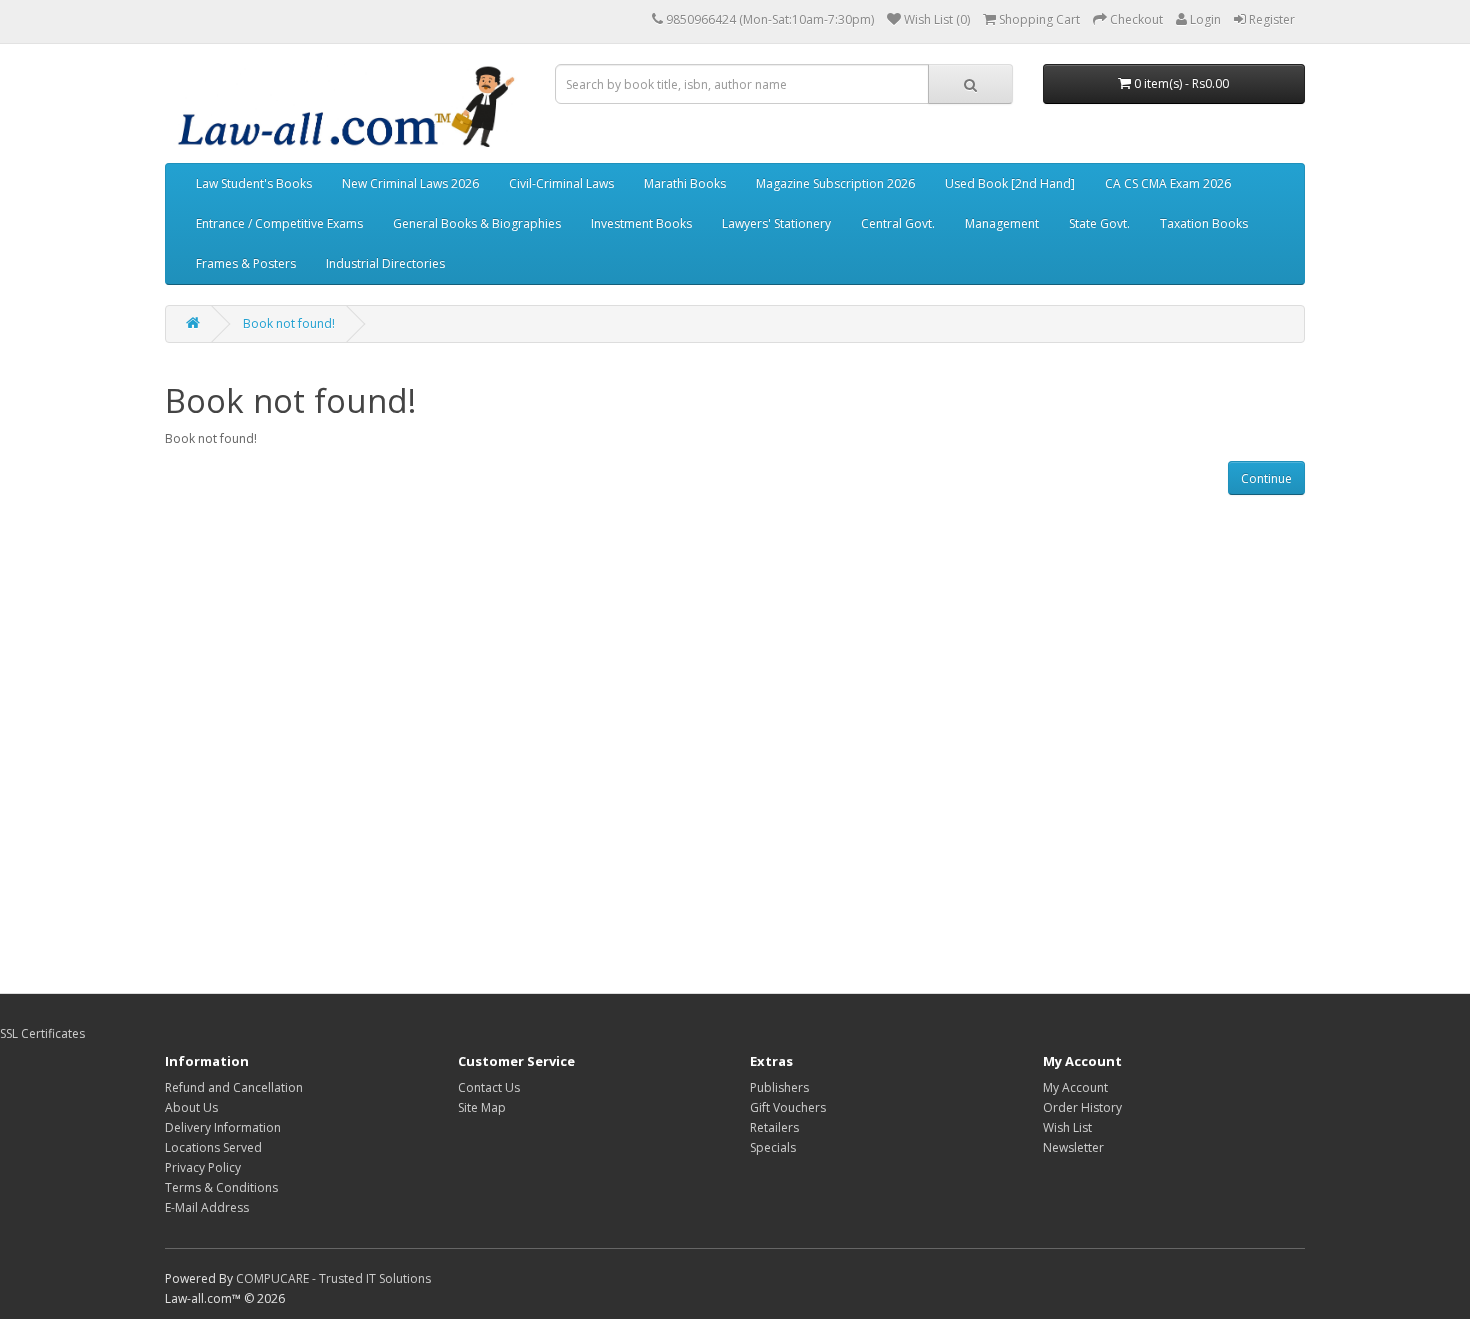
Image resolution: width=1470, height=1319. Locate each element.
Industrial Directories (385, 263)
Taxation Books (1204, 223)
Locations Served (213, 1147)
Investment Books (641, 223)
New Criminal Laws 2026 (410, 183)
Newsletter (1073, 1147)
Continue (1266, 478)
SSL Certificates (42, 1033)
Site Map (482, 1107)
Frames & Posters (246, 263)
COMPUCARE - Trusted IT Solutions (333, 1278)
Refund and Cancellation (234, 1087)
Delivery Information (223, 1127)
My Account (1075, 1087)
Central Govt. (898, 223)
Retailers (774, 1127)
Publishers (779, 1087)
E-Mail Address (207, 1207)
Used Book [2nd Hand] (1010, 183)
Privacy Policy (203, 1167)
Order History (1082, 1107)
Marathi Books (685, 183)
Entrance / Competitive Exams (279, 223)
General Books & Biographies (477, 223)
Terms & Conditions (221, 1187)
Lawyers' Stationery (776, 223)
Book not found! (289, 323)
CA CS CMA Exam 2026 (1168, 183)
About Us (191, 1107)
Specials (773, 1147)
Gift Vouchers (788, 1107)
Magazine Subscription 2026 (835, 183)
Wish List (1067, 1127)
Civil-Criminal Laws (561, 183)
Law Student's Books (254, 183)
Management (1002, 223)
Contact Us (489, 1087)
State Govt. (1099, 223)
